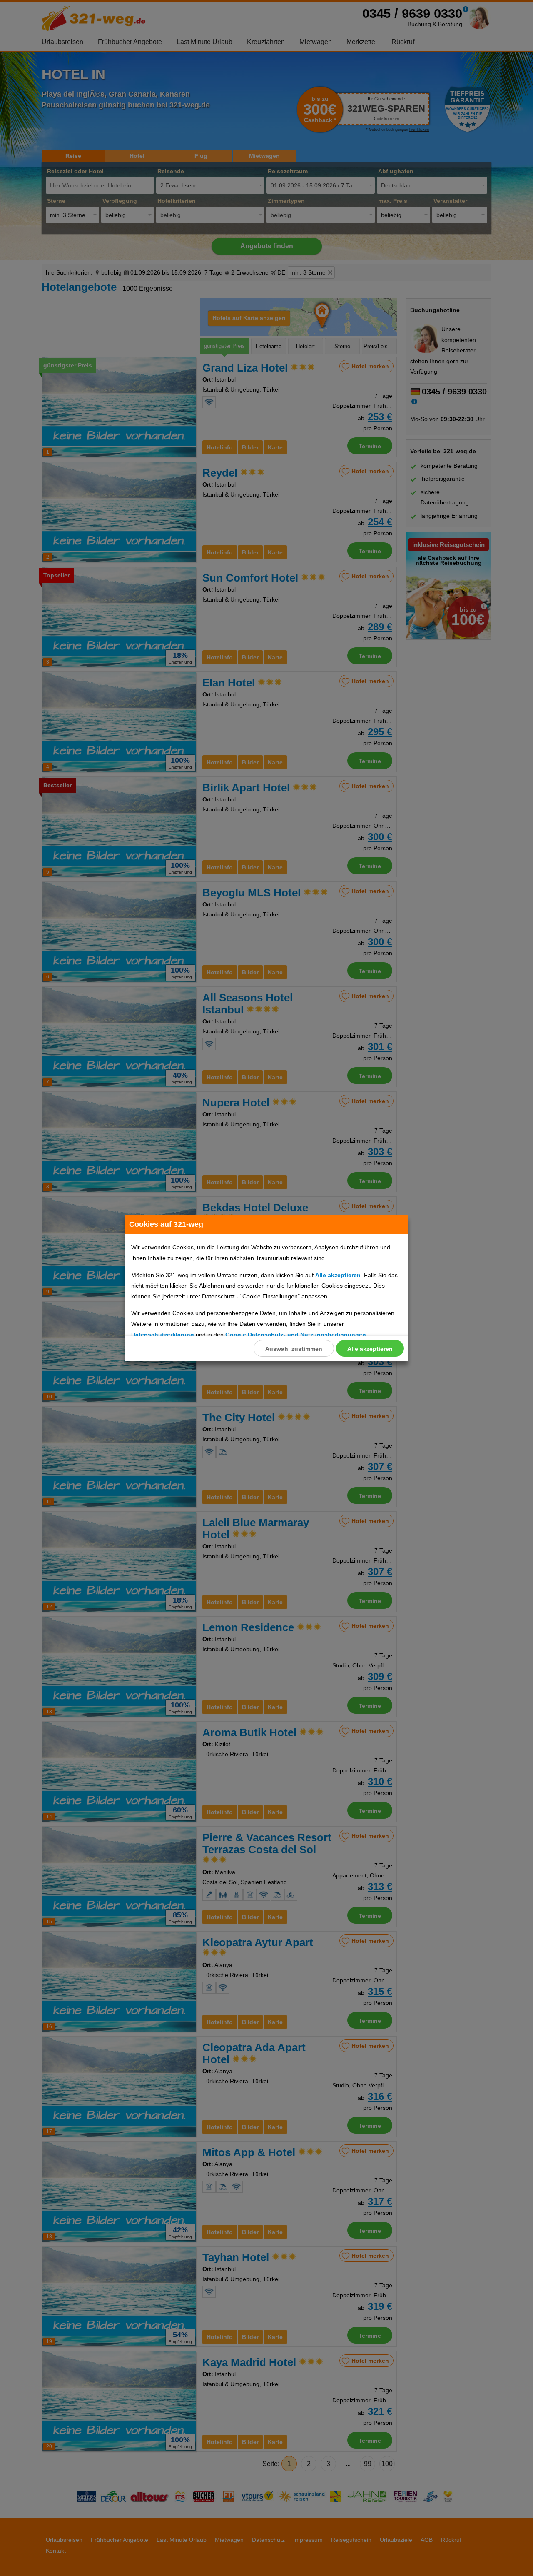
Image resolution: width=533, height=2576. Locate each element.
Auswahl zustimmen (294, 1349)
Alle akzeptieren (370, 1349)
